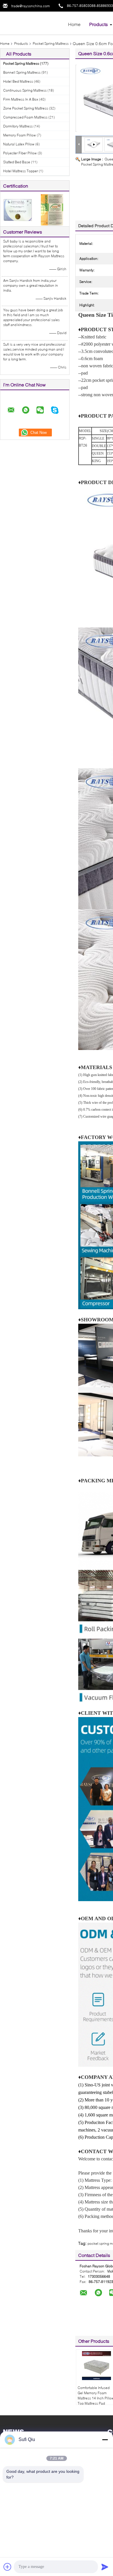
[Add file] (8, 2567)
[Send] (105, 2567)
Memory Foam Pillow (20, 135)
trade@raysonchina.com (31, 6)
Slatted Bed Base (17, 162)
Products (99, 24)
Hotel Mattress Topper (21, 171)
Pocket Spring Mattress (51, 43)
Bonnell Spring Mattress (22, 72)
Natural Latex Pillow (19, 144)
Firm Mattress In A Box (21, 99)
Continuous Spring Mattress (25, 90)
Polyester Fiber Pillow (20, 153)
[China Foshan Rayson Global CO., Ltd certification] (18, 209)
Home (74, 24)
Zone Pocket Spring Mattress (26, 108)
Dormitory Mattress (18, 126)
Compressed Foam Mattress (25, 117)
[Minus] (105, 2440)
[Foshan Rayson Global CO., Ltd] (32, 23)
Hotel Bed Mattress (18, 81)
